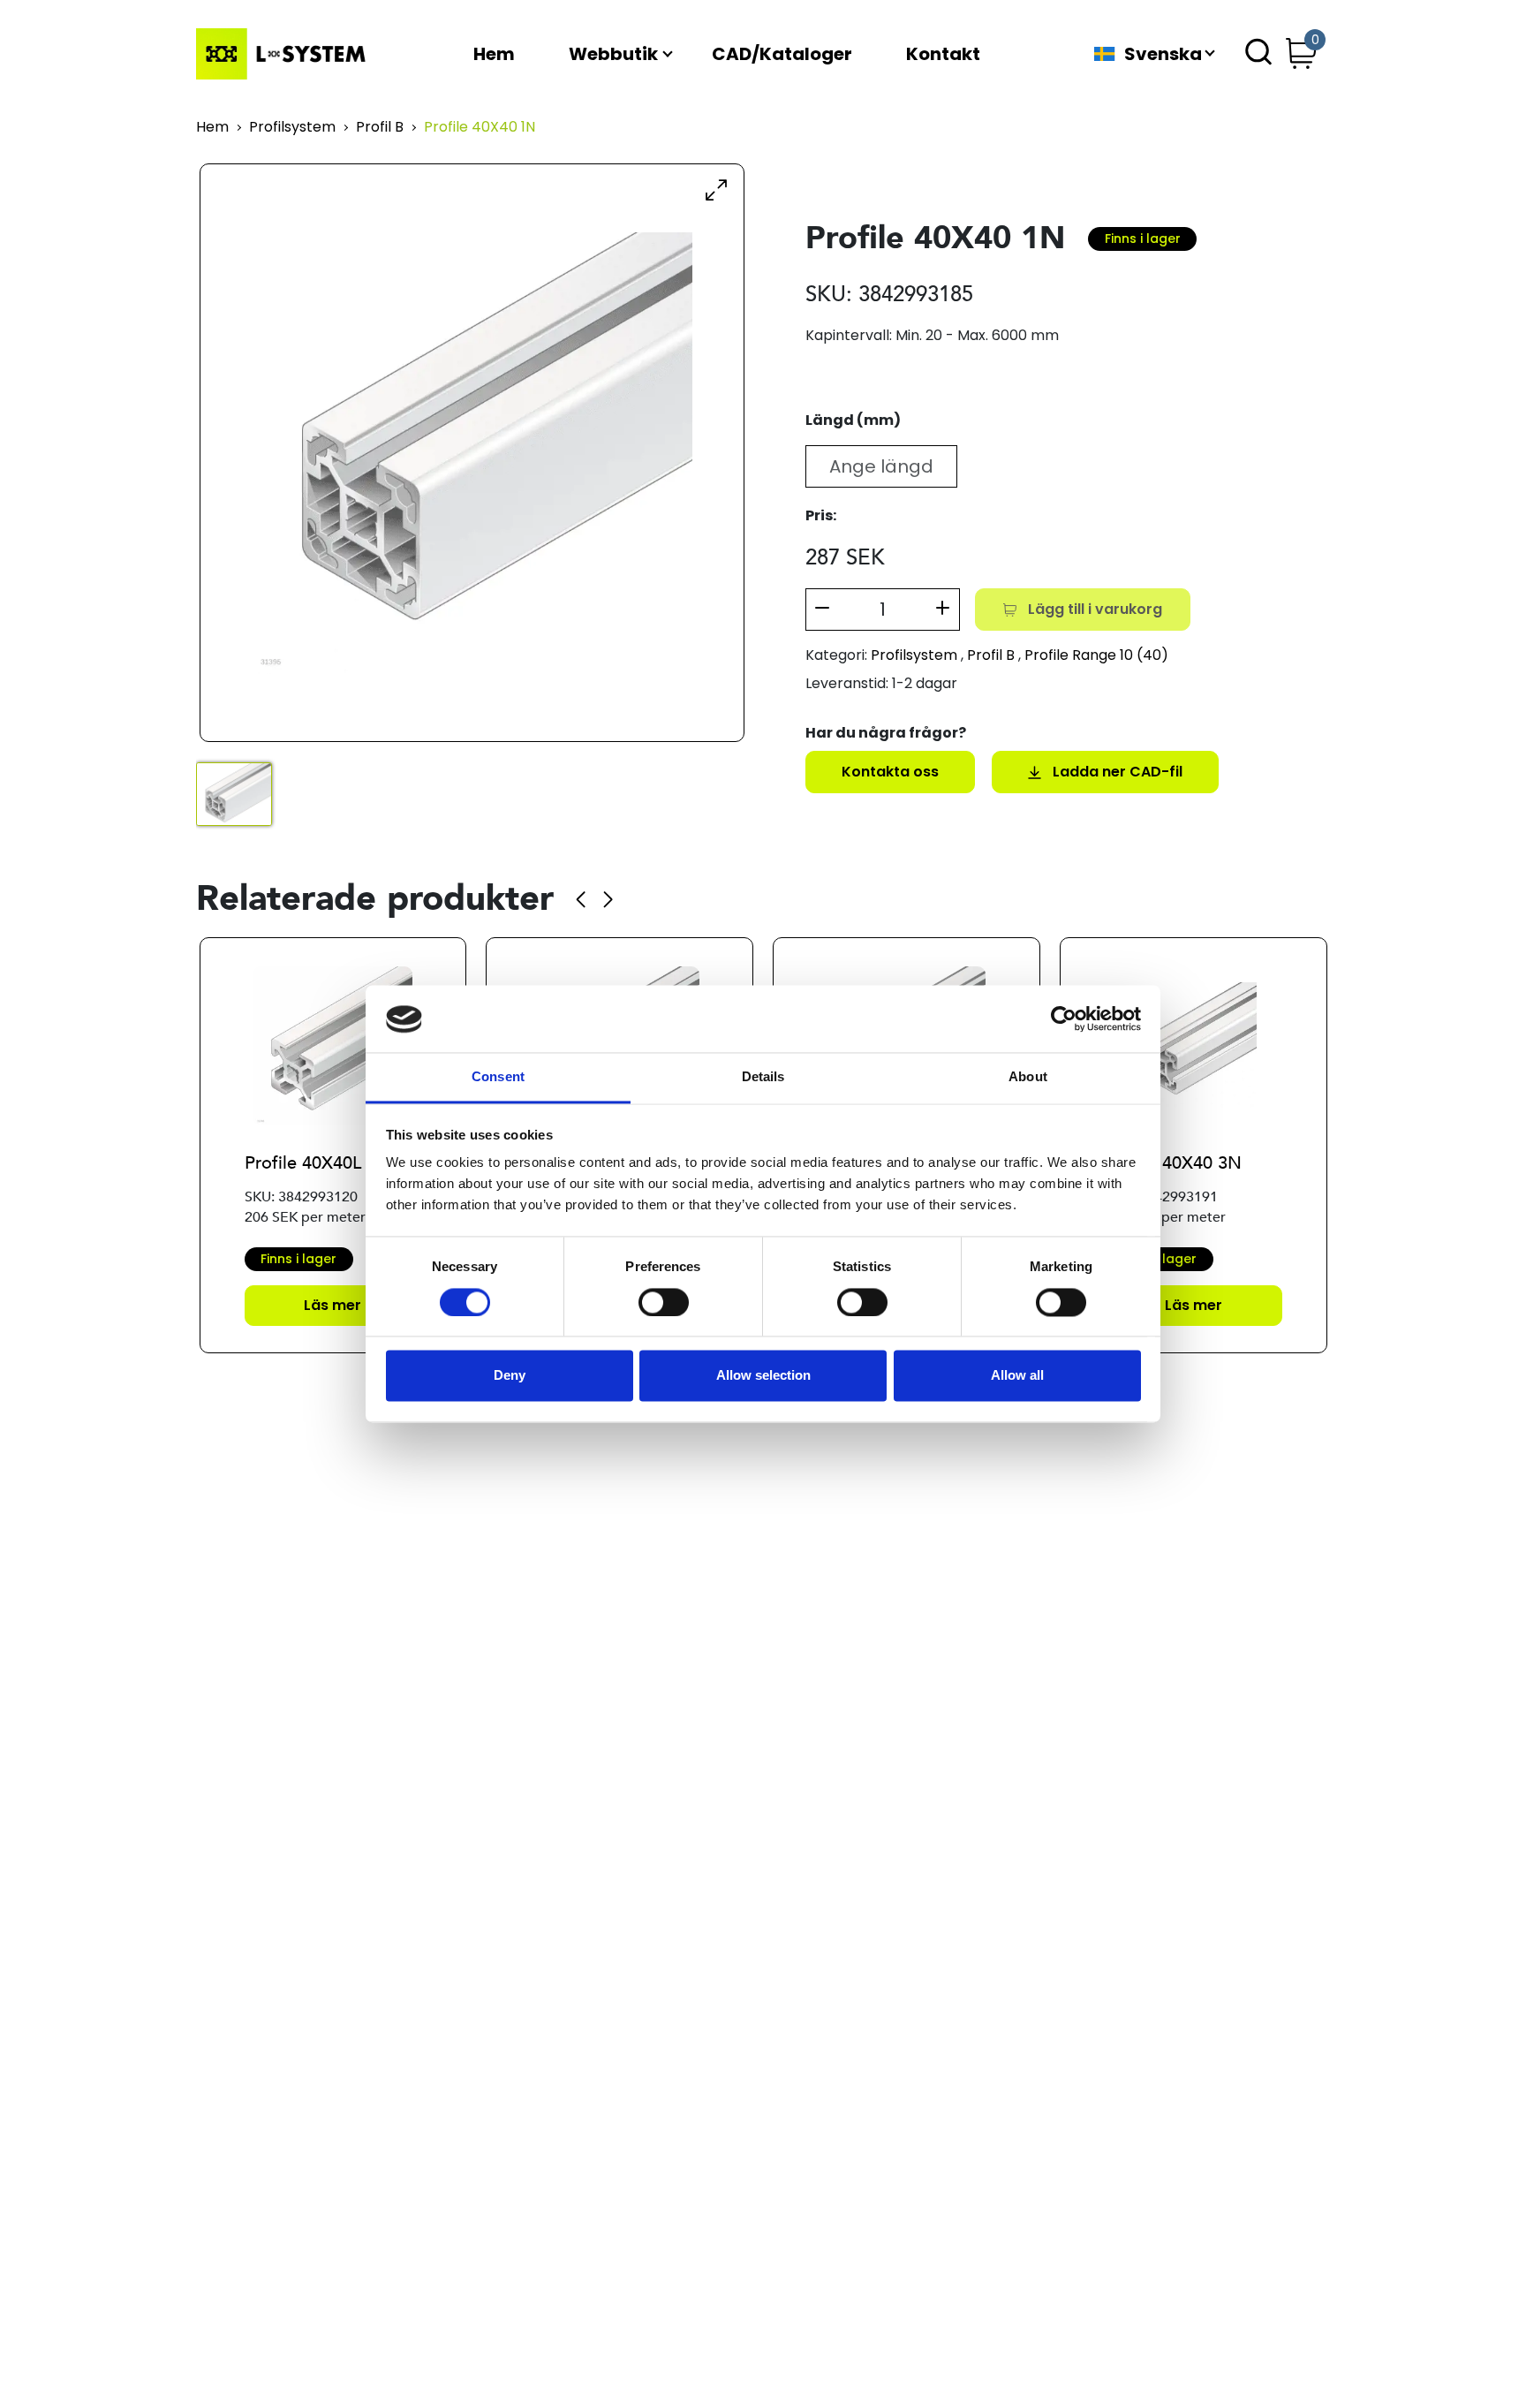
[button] (581, 899)
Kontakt (943, 54)
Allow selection (763, 1376)
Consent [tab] (498, 1077)
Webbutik (613, 54)
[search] (1258, 54)
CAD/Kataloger (782, 54)
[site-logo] (284, 54)
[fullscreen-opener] (716, 189)
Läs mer (332, 1305)
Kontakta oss (890, 772)
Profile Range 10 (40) (1096, 655)
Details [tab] (763, 1077)
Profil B (380, 128)
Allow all (1017, 1376)
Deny (510, 1376)
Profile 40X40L (303, 1163)
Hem (494, 54)
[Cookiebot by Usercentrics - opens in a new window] (1064, 1019)
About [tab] (1028, 1077)
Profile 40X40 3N (1173, 1163)
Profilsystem (292, 128)
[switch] (664, 1303)
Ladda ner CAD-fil (1118, 772)
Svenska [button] (1163, 54)
